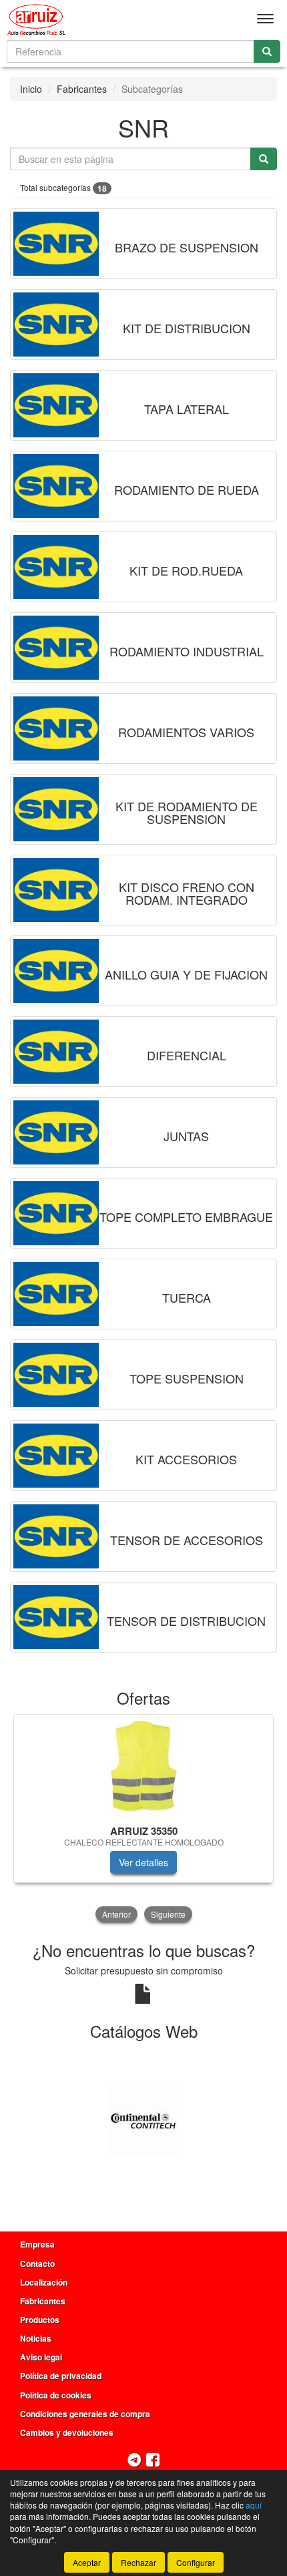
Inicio (31, 89)
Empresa (37, 2244)
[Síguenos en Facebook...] (153, 2461)
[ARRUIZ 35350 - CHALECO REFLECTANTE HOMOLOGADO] (143, 1767)
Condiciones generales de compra (85, 2414)
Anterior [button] (116, 1914)
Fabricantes (82, 89)
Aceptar (87, 2562)
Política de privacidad (61, 2376)
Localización (44, 2282)
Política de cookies (56, 2395)
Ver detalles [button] (143, 1862)
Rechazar (138, 2562)
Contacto (37, 2264)
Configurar (196, 2562)
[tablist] (143, 1819)
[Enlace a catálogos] (143, 2120)
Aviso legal (41, 2357)
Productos (40, 2320)
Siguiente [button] (168, 1914)
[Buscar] (267, 51)
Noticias (36, 2338)
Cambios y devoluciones (67, 2432)
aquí (254, 2505)
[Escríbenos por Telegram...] (134, 2461)
